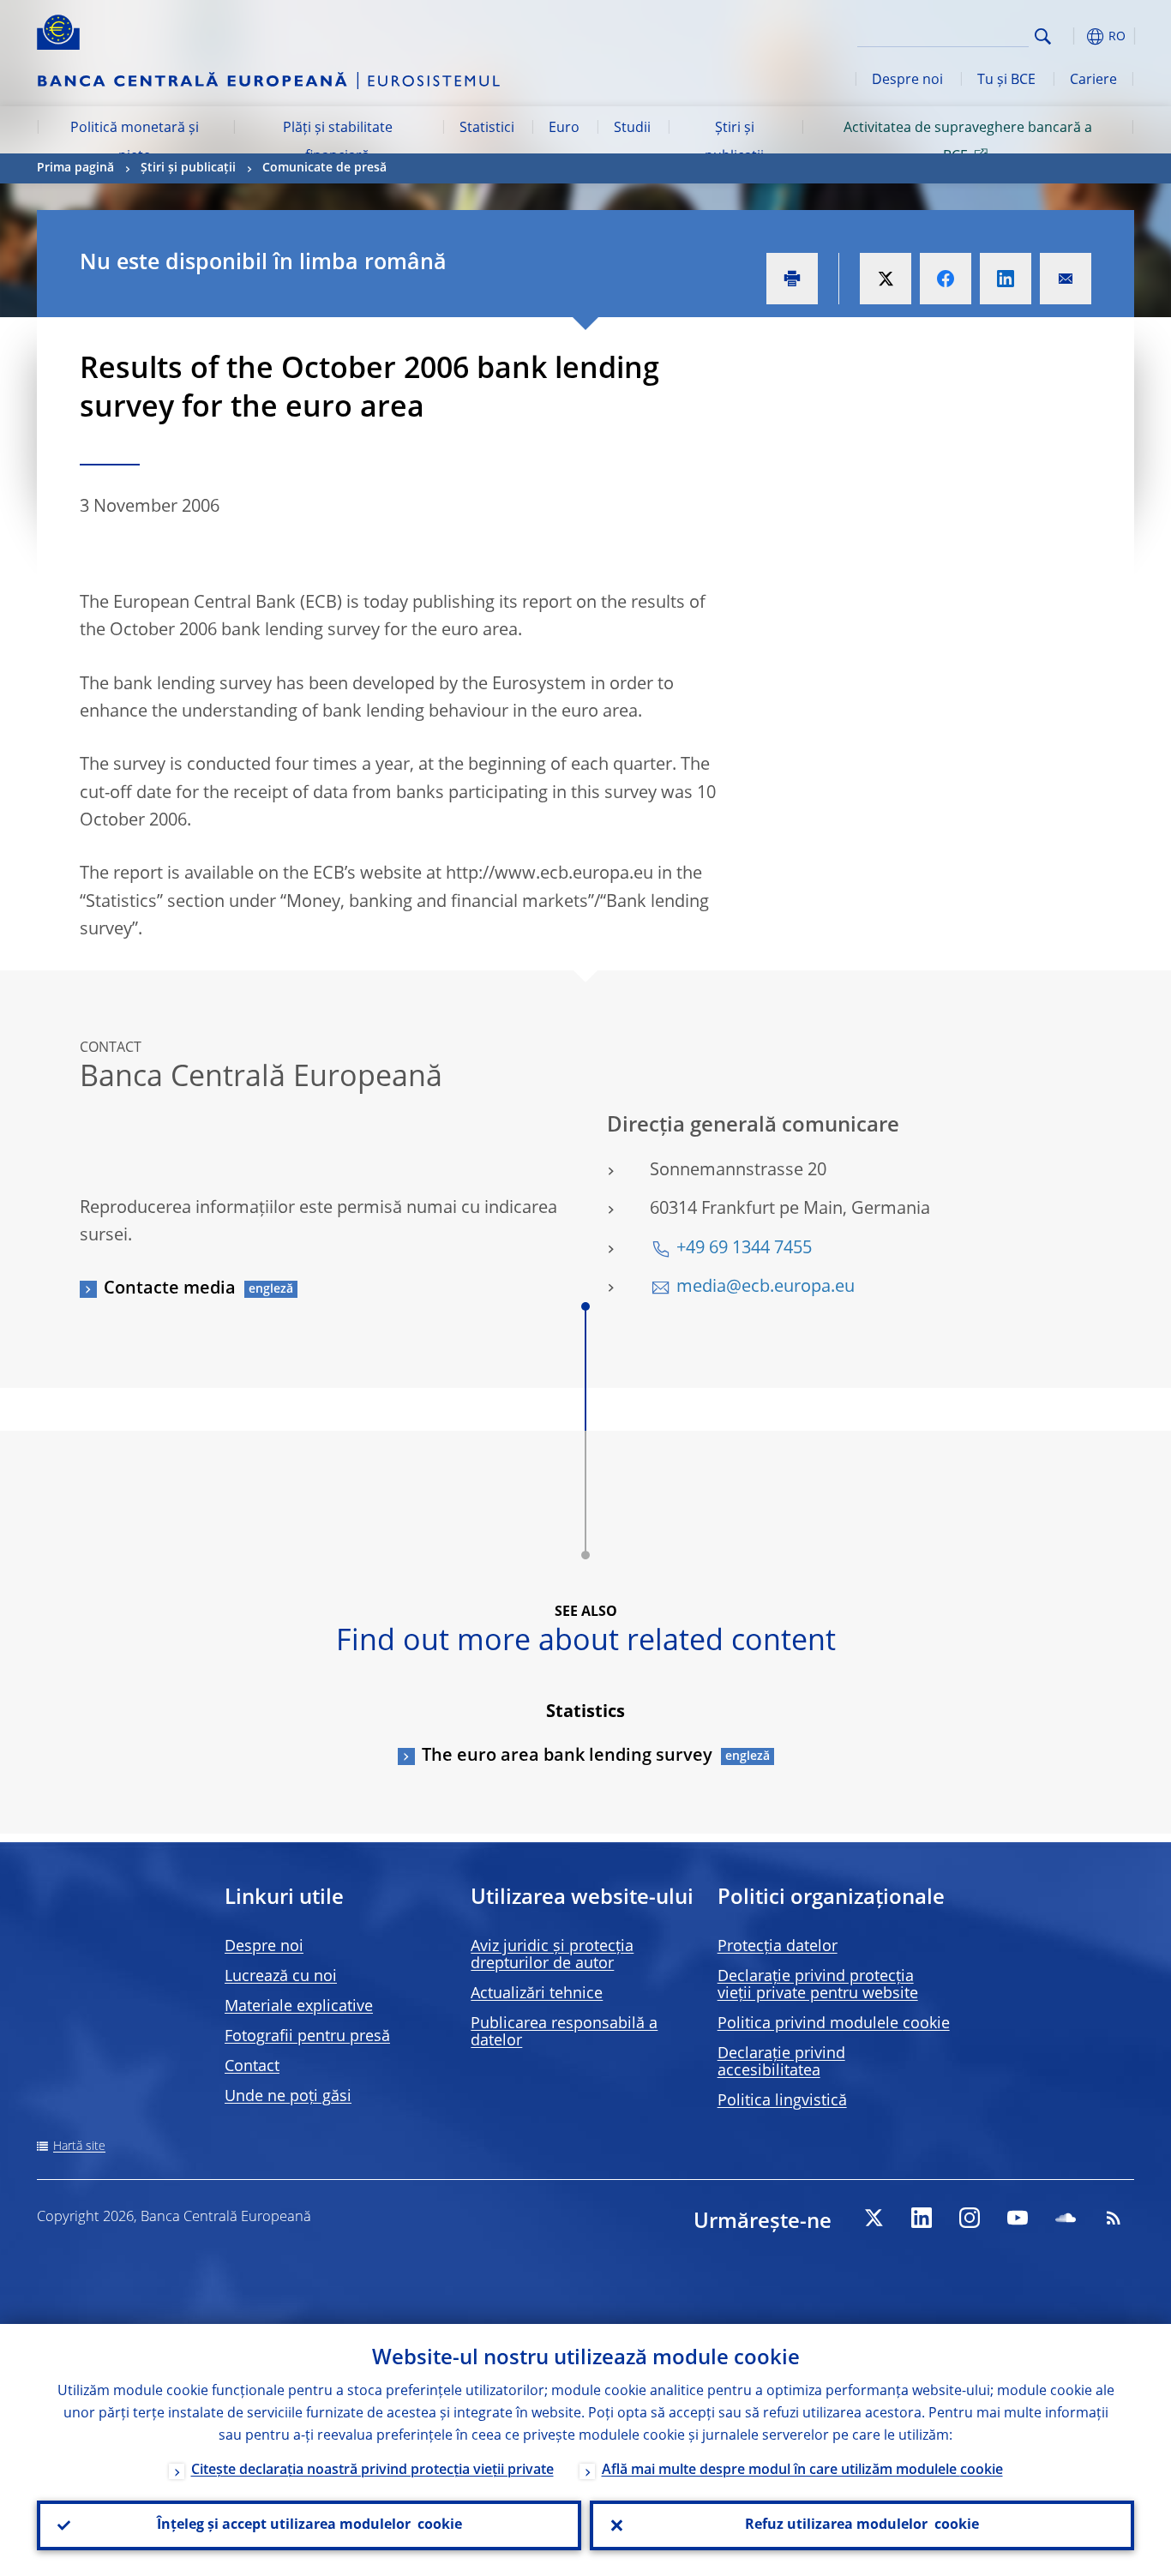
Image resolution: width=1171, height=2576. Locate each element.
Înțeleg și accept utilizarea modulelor (309, 2525)
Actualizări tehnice (537, 1994)
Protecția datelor (778, 1947)
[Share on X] (886, 279)
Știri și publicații (734, 142)
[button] (1074, 36)
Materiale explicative (299, 2007)
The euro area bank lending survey (567, 1756)
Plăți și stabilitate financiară (338, 142)
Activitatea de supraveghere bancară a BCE (968, 142)
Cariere (1093, 81)
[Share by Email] (1066, 279)
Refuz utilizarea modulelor (862, 2525)
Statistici (487, 129)
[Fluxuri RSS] (1114, 2218)
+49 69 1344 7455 (744, 1249)
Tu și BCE (1006, 81)
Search (1043, 36)
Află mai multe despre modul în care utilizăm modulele (802, 2471)
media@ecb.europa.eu (766, 1288)
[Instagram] (970, 2218)
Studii (632, 129)
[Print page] (792, 279)
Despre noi (907, 81)
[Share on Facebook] (946, 279)
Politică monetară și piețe (135, 142)
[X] (874, 2218)
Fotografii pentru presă (307, 2037)
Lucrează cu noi (281, 1977)
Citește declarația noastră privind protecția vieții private (372, 2471)
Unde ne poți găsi (288, 2097)
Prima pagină (75, 168)
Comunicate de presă (324, 168)
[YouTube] (1018, 2218)
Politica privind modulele (834, 2024)
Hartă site (79, 2147)
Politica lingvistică (782, 2101)
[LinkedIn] (922, 2218)
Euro (564, 129)
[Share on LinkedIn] (1006, 279)
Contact (252, 2067)
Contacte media (170, 1289)
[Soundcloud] (1066, 2218)
